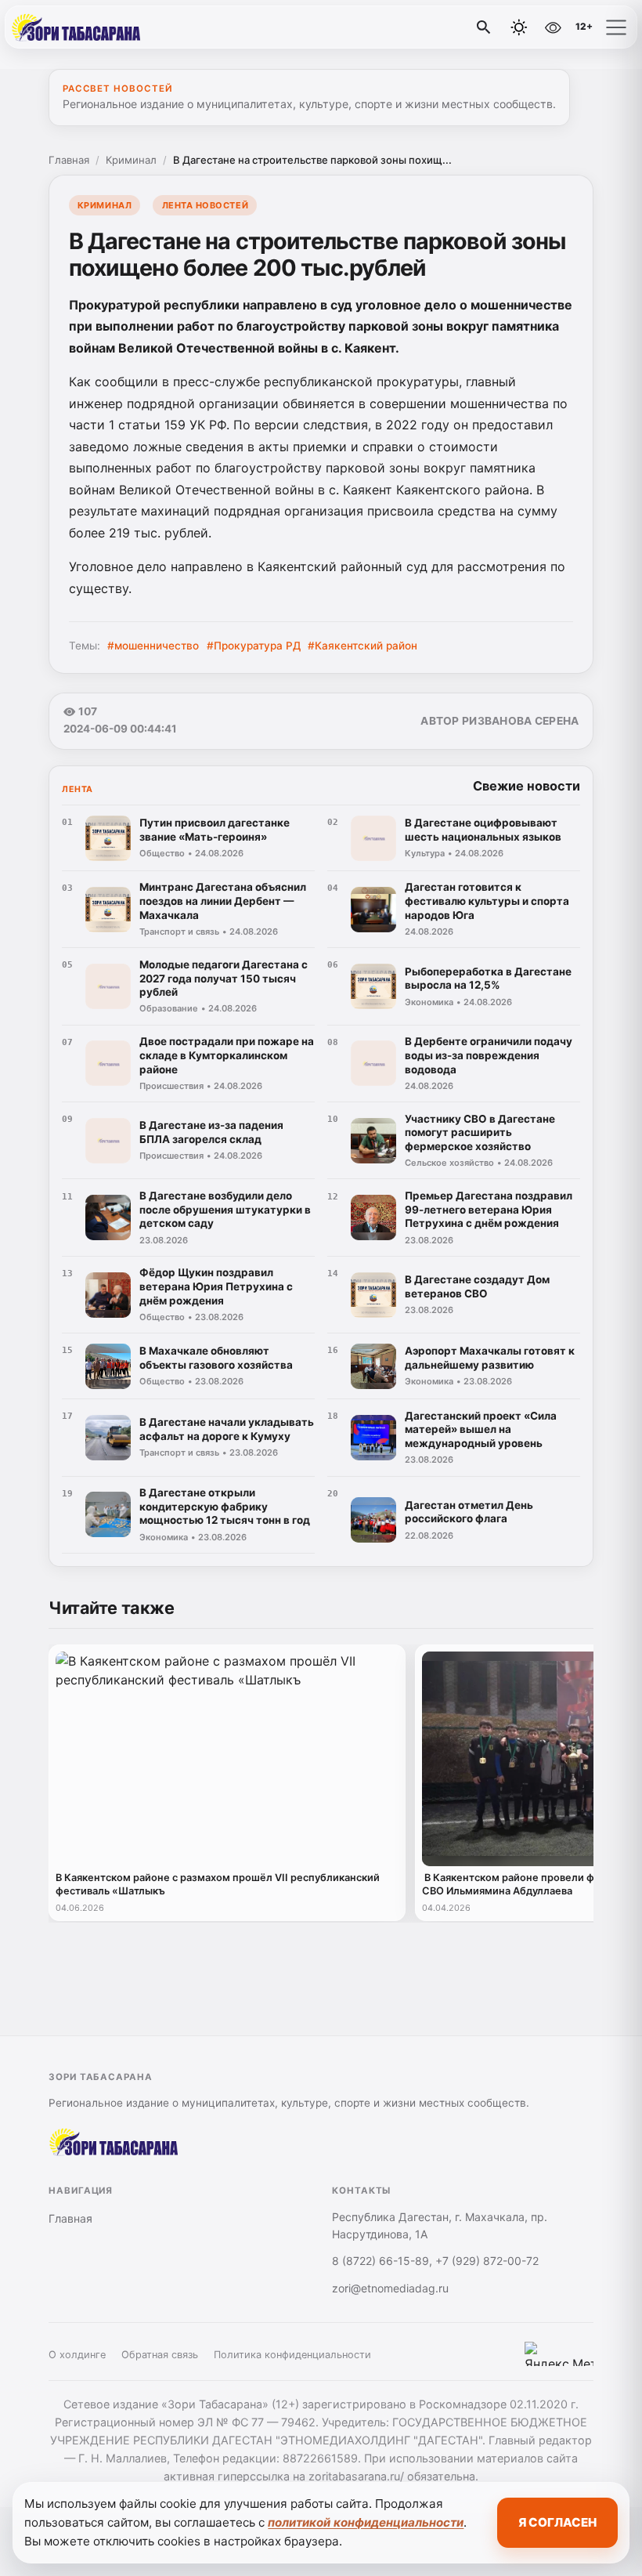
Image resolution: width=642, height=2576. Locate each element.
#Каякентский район (362, 646)
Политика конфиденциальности (292, 2355)
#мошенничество (153, 646)
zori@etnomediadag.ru (390, 2288)
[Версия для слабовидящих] (553, 27)
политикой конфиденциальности (366, 2522)
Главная (69, 160)
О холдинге (77, 2355)
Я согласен (557, 2522)
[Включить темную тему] (519, 27)
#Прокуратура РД (254, 646)
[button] (616, 27)
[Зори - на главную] (77, 27)
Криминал (131, 160)
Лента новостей (206, 205)
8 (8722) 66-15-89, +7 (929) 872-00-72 (435, 2261)
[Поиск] (484, 27)
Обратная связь (160, 2355)
